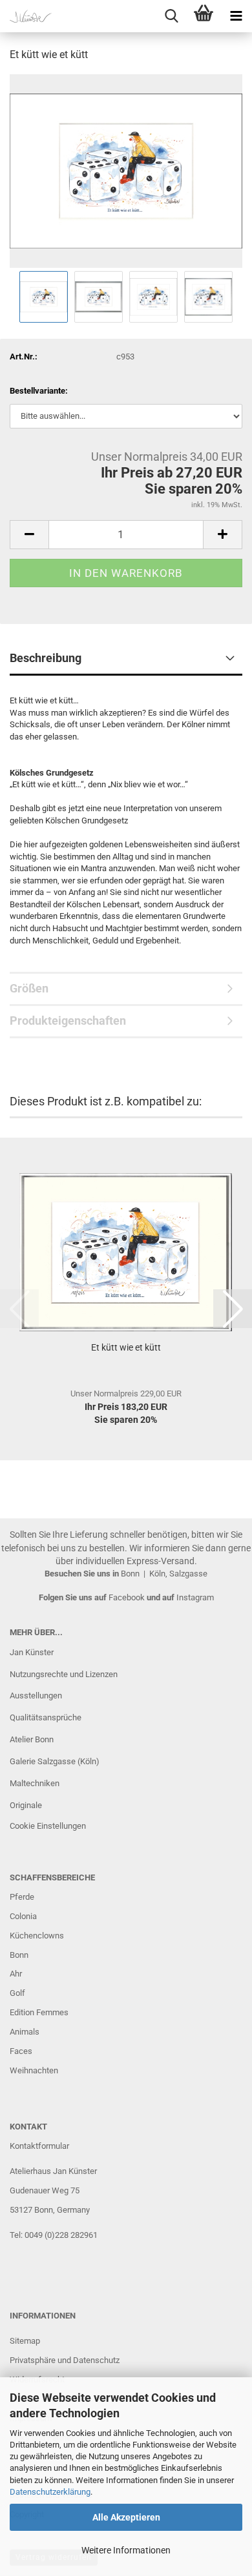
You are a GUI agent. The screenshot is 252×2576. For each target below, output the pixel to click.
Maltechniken (35, 1783)
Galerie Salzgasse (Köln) (55, 1761)
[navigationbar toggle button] (236, 16)
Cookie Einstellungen (48, 1826)
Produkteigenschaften (68, 1021)
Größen (29, 988)
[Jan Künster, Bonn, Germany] (26, 16)
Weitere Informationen (126, 2550)
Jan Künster (32, 1652)
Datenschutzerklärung (50, 2492)
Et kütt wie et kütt (126, 1347)
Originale (26, 1805)
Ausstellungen (36, 1696)
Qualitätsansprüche (46, 1717)
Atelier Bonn (32, 1739)
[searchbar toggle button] (171, 16)
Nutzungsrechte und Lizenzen (64, 1674)
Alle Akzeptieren (126, 2517)
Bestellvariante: (39, 391)
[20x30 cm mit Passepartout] (126, 170)
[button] (29, 535)
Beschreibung (46, 658)
